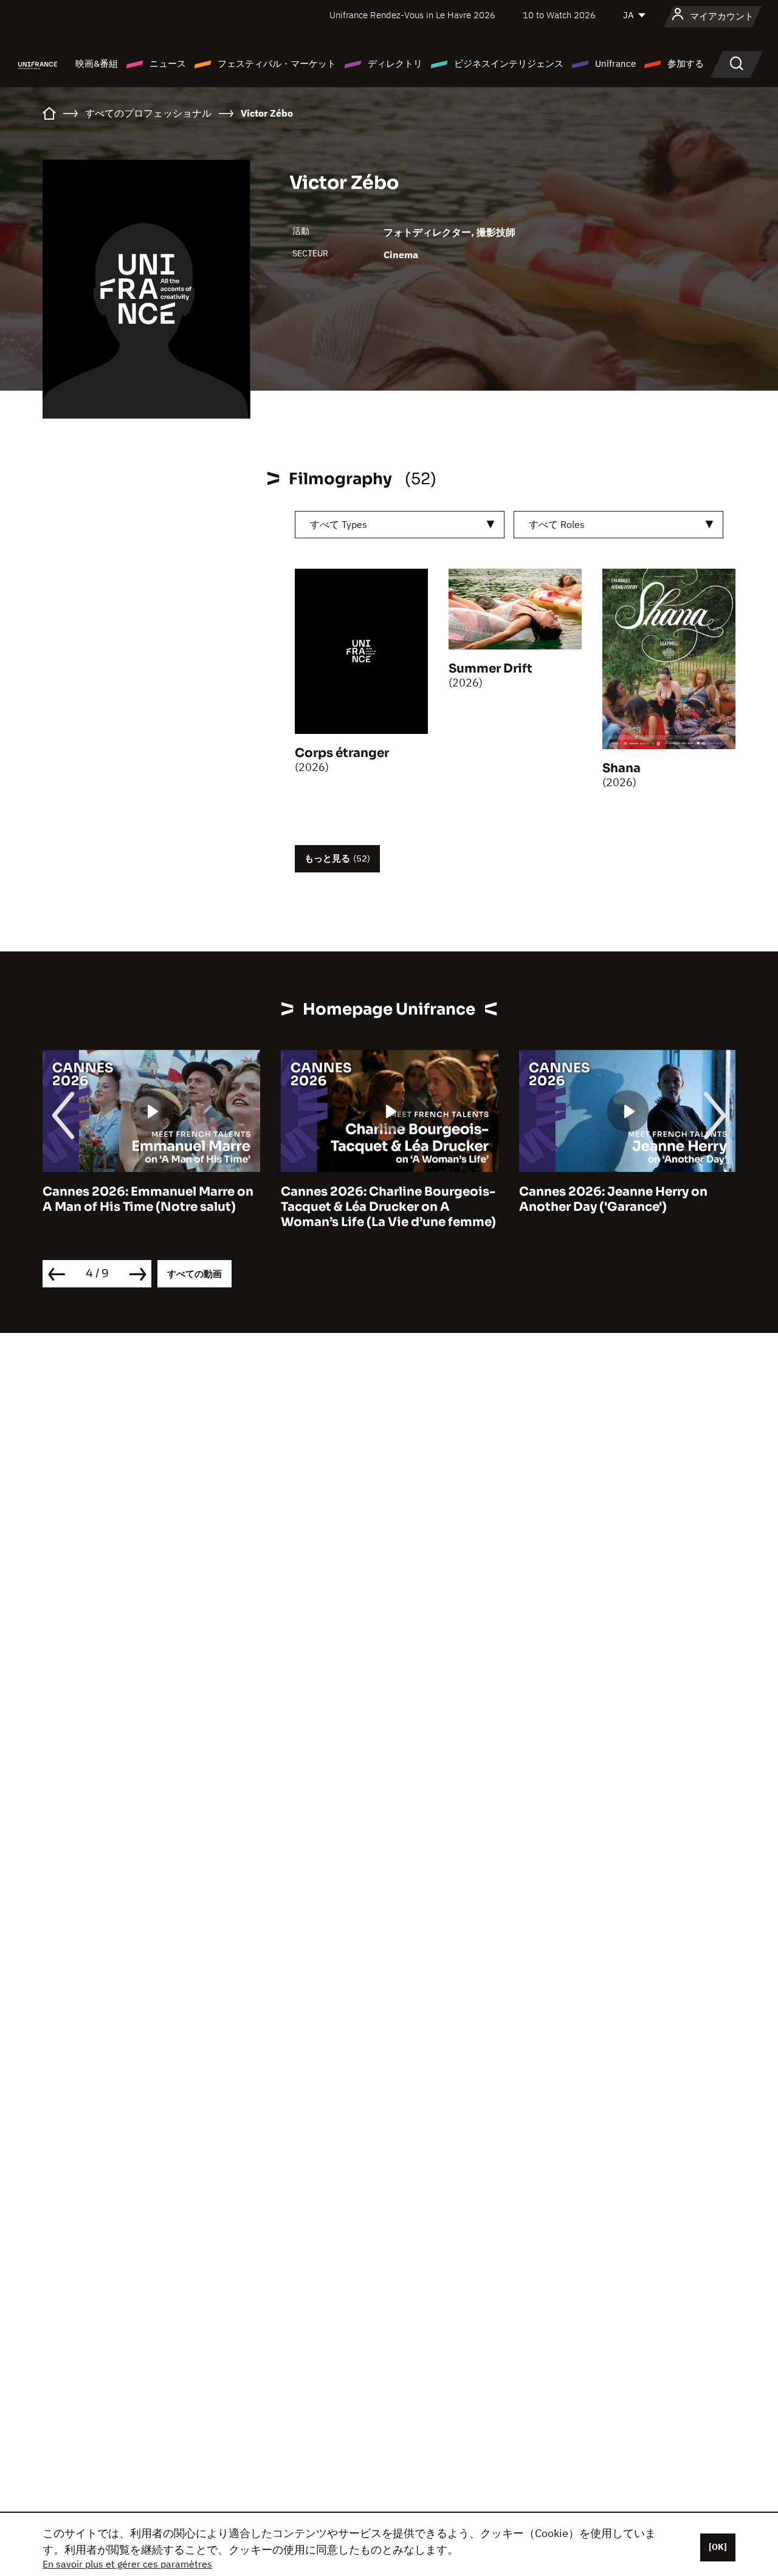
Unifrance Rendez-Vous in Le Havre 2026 (412, 15)
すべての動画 (194, 1274)
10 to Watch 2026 (559, 15)
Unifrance (615, 63)
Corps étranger (342, 753)
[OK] (718, 2547)
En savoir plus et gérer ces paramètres (127, 2564)
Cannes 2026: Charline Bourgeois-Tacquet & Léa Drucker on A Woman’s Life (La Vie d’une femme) (388, 1207)
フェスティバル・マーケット (277, 63)
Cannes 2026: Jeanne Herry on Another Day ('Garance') (613, 1199)
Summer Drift (491, 669)
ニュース (168, 63)
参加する (686, 63)
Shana (621, 768)
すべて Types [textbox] (339, 524)
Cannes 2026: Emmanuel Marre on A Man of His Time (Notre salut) (148, 1199)
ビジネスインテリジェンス (509, 63)
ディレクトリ (395, 63)
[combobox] (400, 525)
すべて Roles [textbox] (557, 524)
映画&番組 (97, 63)
